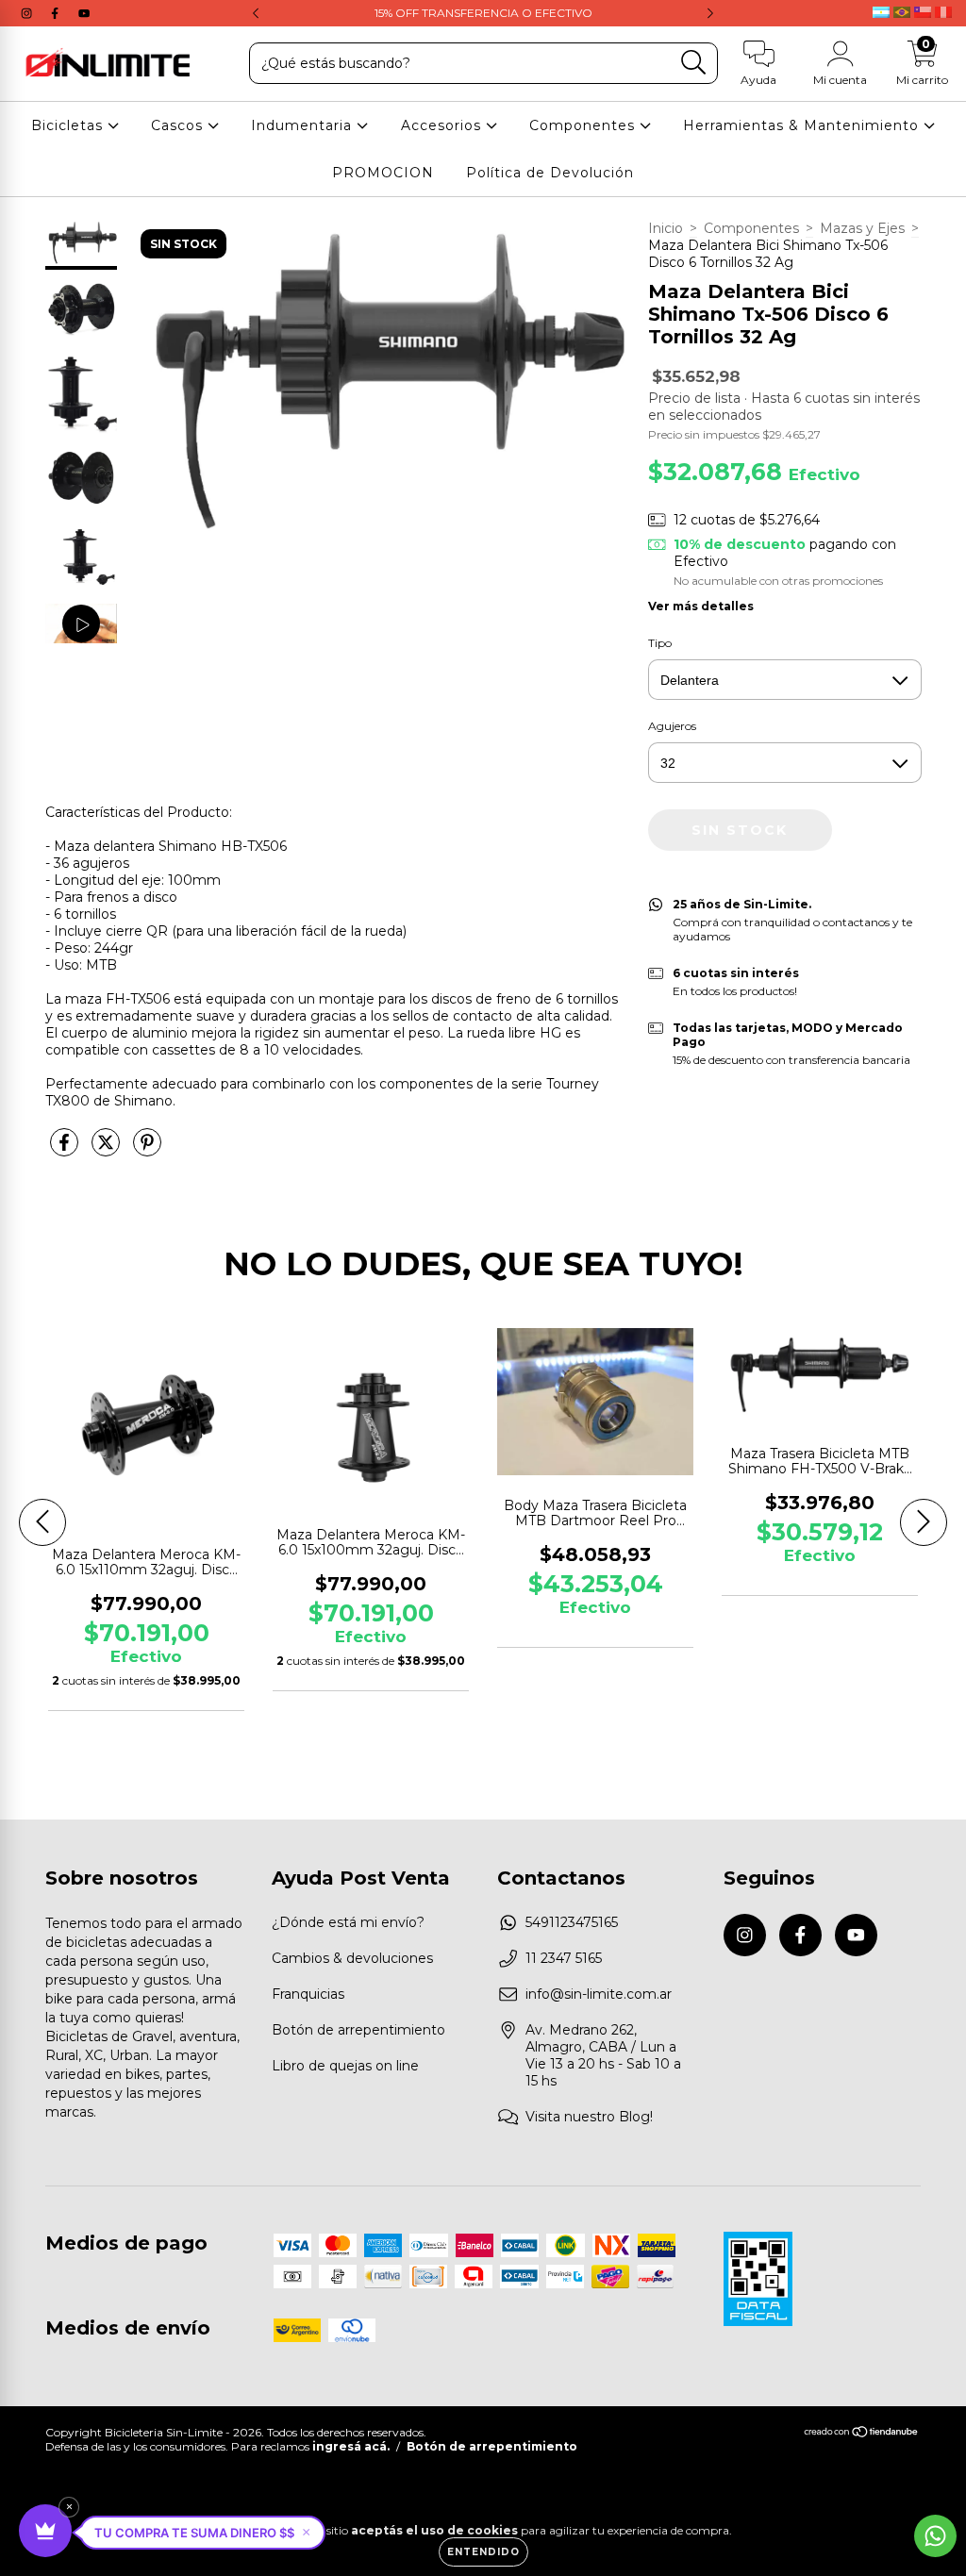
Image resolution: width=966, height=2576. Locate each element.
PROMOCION (383, 173)
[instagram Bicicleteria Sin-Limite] (28, 13)
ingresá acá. (351, 2446)
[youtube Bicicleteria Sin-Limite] (84, 13)
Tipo (660, 643)
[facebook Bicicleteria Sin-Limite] (57, 13)
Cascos (179, 125)
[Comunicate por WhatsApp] (935, 2536)
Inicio (666, 228)
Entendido (483, 2552)
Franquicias (308, 1994)
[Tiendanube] (862, 2434)
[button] (202, 2533)
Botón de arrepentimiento (358, 2030)
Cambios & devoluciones (352, 1958)
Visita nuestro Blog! (589, 2117)
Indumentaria (304, 125)
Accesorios (443, 125)
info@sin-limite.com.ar (599, 1994)
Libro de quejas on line (345, 2066)
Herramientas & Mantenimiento (803, 125)
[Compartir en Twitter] (108, 1151)
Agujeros (672, 726)
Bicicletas (69, 125)
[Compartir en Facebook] (66, 1151)
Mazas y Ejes (862, 228)
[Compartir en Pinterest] (147, 1151)
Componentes (584, 125)
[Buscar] (694, 63)
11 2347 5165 (564, 1958)
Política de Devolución (550, 173)
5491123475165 (572, 1922)
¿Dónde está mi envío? (348, 1922)
